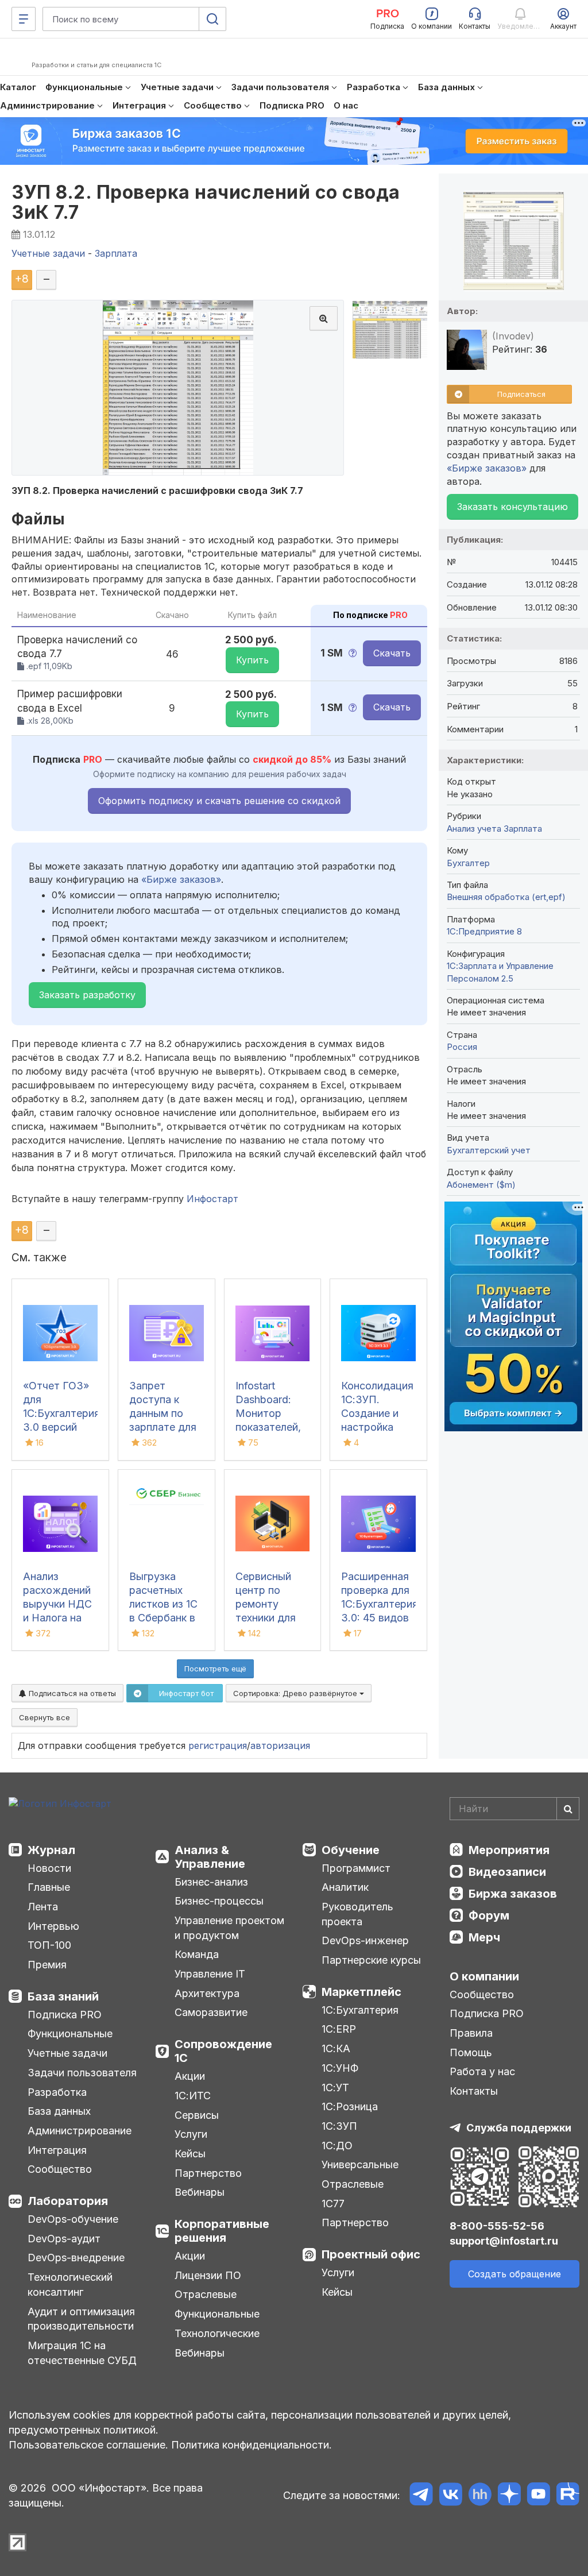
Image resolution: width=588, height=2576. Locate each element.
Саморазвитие (211, 2012)
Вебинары (200, 2192)
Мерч (484, 1937)
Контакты (474, 2091)
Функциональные (70, 2034)
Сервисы (197, 2115)
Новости (49, 1868)
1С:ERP (339, 2029)
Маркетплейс (361, 1992)
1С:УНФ (340, 2068)
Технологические (217, 2333)
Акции (190, 2076)
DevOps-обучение (73, 2219)
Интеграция (57, 2150)
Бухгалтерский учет (489, 1150)
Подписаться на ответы (71, 1693)
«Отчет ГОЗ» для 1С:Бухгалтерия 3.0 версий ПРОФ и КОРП (61, 1413)
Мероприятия (509, 1850)
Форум (489, 1915)
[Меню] (24, 19)
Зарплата (523, 829)
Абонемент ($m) (481, 1185)
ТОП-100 (49, 1945)
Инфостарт (212, 1199)
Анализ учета (474, 829)
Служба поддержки (519, 2128)
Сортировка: (296, 1693)
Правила (471, 2033)
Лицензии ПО (208, 2275)
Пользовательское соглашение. (88, 2445)
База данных (59, 2111)
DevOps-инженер (365, 1940)
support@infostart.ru (504, 2241)
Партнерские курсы (371, 1960)
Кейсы (190, 2154)
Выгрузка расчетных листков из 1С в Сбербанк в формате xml (163, 1604)
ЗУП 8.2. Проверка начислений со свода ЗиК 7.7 (206, 202)
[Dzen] (509, 2496)
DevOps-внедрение (76, 2258)
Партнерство (208, 2173)
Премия (47, 1965)
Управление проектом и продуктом (229, 1928)
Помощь (471, 2052)
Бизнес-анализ (211, 1882)
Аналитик (345, 1887)
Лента (43, 1907)
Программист (356, 1868)
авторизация (280, 1745)
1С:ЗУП (339, 2126)
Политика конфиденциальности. (252, 2445)
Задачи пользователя (82, 2073)
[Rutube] (568, 2496)
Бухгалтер (468, 863)
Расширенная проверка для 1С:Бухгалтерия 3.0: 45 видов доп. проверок (380, 1604)
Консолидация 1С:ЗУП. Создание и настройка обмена (377, 1413)
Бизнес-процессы (219, 1901)
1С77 (333, 2204)
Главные (49, 1887)
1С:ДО (337, 2146)
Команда (197, 1954)
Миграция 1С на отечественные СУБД (82, 2353)
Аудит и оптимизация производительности (81, 2319)
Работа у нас (482, 2071)
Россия (462, 1047)
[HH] (480, 2496)
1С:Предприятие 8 (484, 931)
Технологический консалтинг (70, 2285)
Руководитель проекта (357, 1914)
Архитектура (207, 1993)
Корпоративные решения (222, 2231)
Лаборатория (68, 2201)
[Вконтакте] (450, 2496)
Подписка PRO (65, 2015)
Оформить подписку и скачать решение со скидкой (219, 801)
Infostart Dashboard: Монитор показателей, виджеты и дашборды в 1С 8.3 (268, 1427)
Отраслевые (206, 2294)
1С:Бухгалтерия (360, 2010)
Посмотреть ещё (215, 1669)
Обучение (351, 1850)
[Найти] (568, 1809)
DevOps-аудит (64, 2239)
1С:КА (336, 2048)
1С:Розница (350, 2106)
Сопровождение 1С (223, 2051)
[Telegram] (421, 2496)
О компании (484, 1976)
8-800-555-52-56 (497, 2226)
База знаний (63, 1996)
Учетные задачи (67, 2053)
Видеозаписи (507, 1872)
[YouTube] (538, 2496)
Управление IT (210, 1974)
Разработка (57, 2092)
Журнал (51, 1850)
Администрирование (80, 2131)
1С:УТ (335, 2088)
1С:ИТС (193, 2096)
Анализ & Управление (210, 1857)
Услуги (191, 2134)
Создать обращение (514, 2274)
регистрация (218, 1745)
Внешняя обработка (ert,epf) (506, 897)
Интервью (53, 1926)
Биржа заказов (513, 1894)
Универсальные (360, 2164)
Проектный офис (371, 2254)
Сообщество (60, 2169)
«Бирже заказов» (181, 879)
